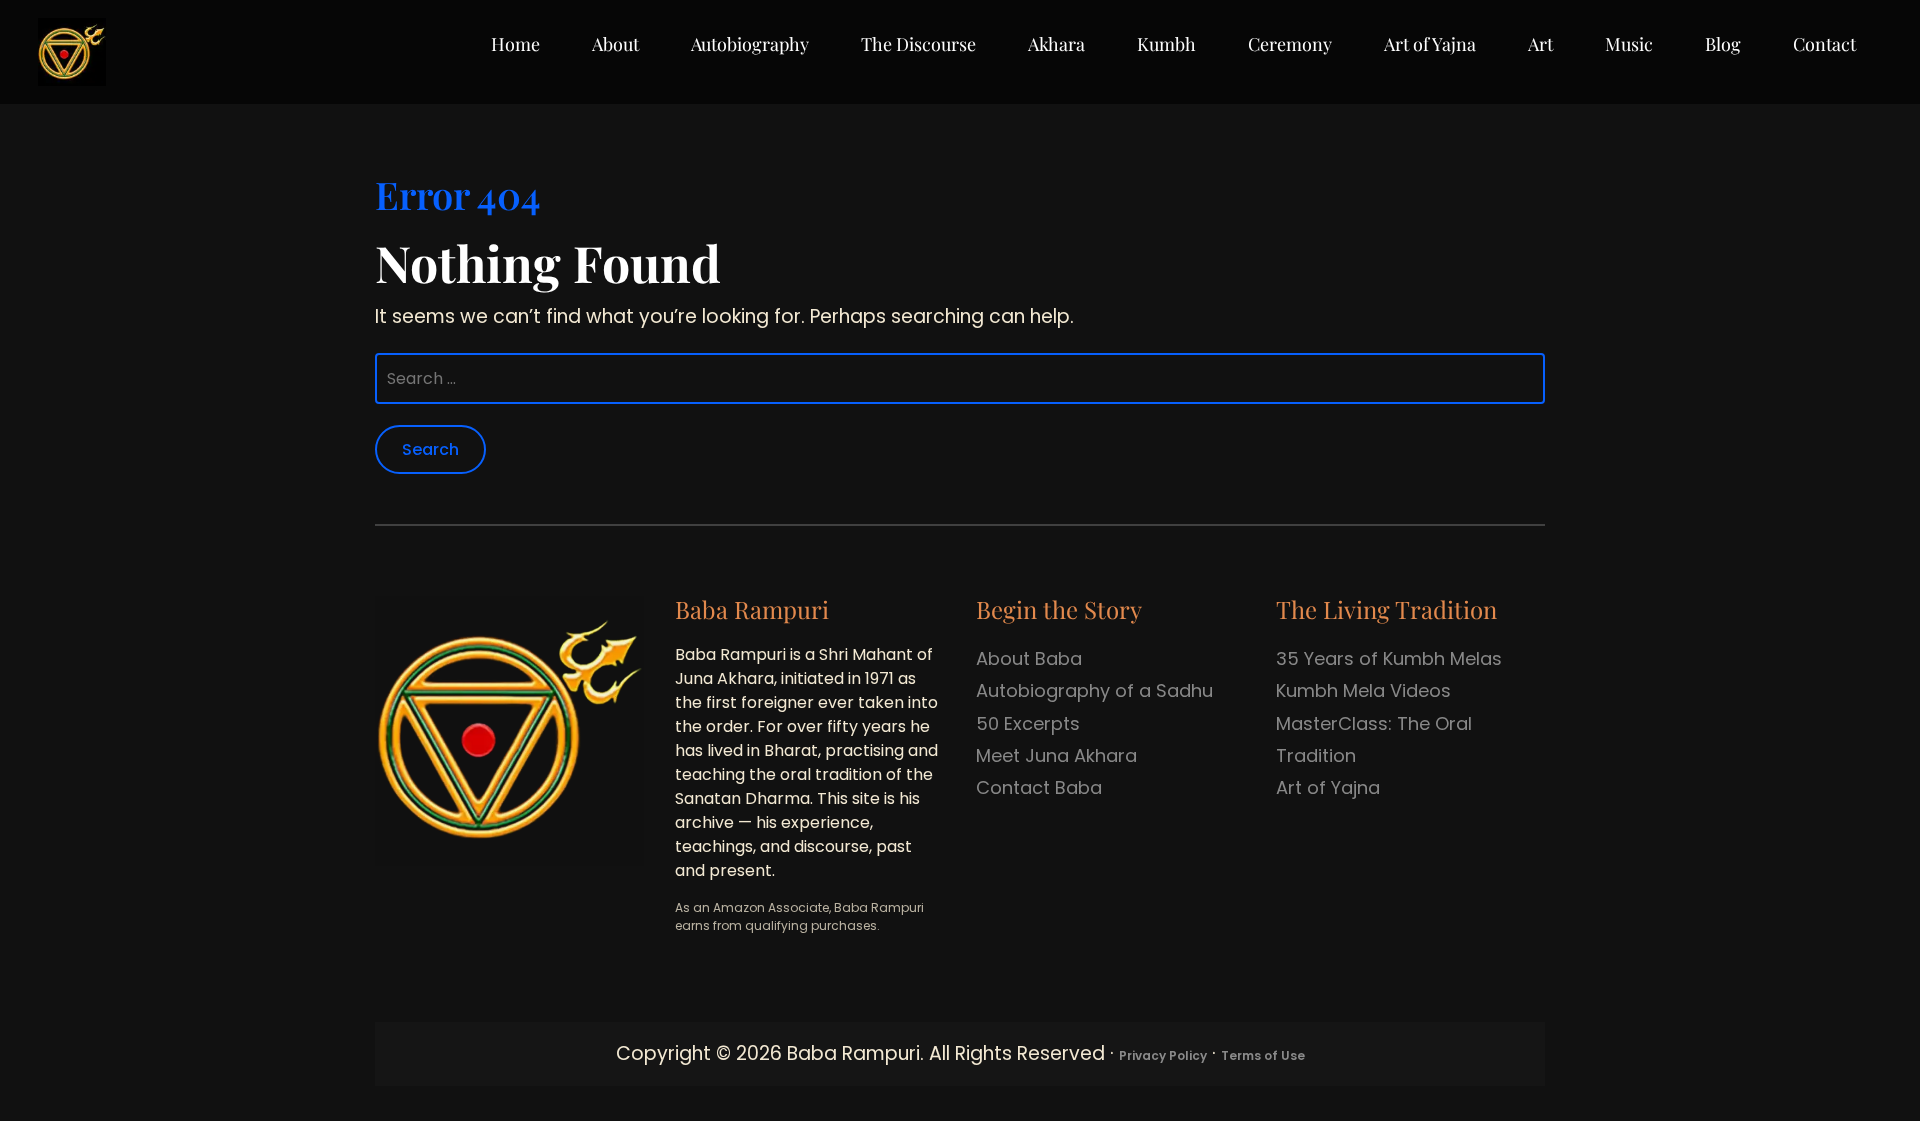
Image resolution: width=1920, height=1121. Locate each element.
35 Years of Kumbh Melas (1389, 658)
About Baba (1029, 658)
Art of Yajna (1430, 44)
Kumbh (1166, 44)
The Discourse (918, 44)
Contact (1824, 44)
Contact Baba (1039, 787)
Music (1629, 44)
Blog (1723, 44)
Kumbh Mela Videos (1363, 690)
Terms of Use (1263, 1055)
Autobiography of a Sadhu (1094, 690)
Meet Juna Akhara (1056, 755)
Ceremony (1290, 44)
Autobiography (750, 44)
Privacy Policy (1163, 1055)
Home (515, 44)
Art (1540, 44)
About (615, 44)
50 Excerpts (1028, 723)
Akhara (1056, 44)
